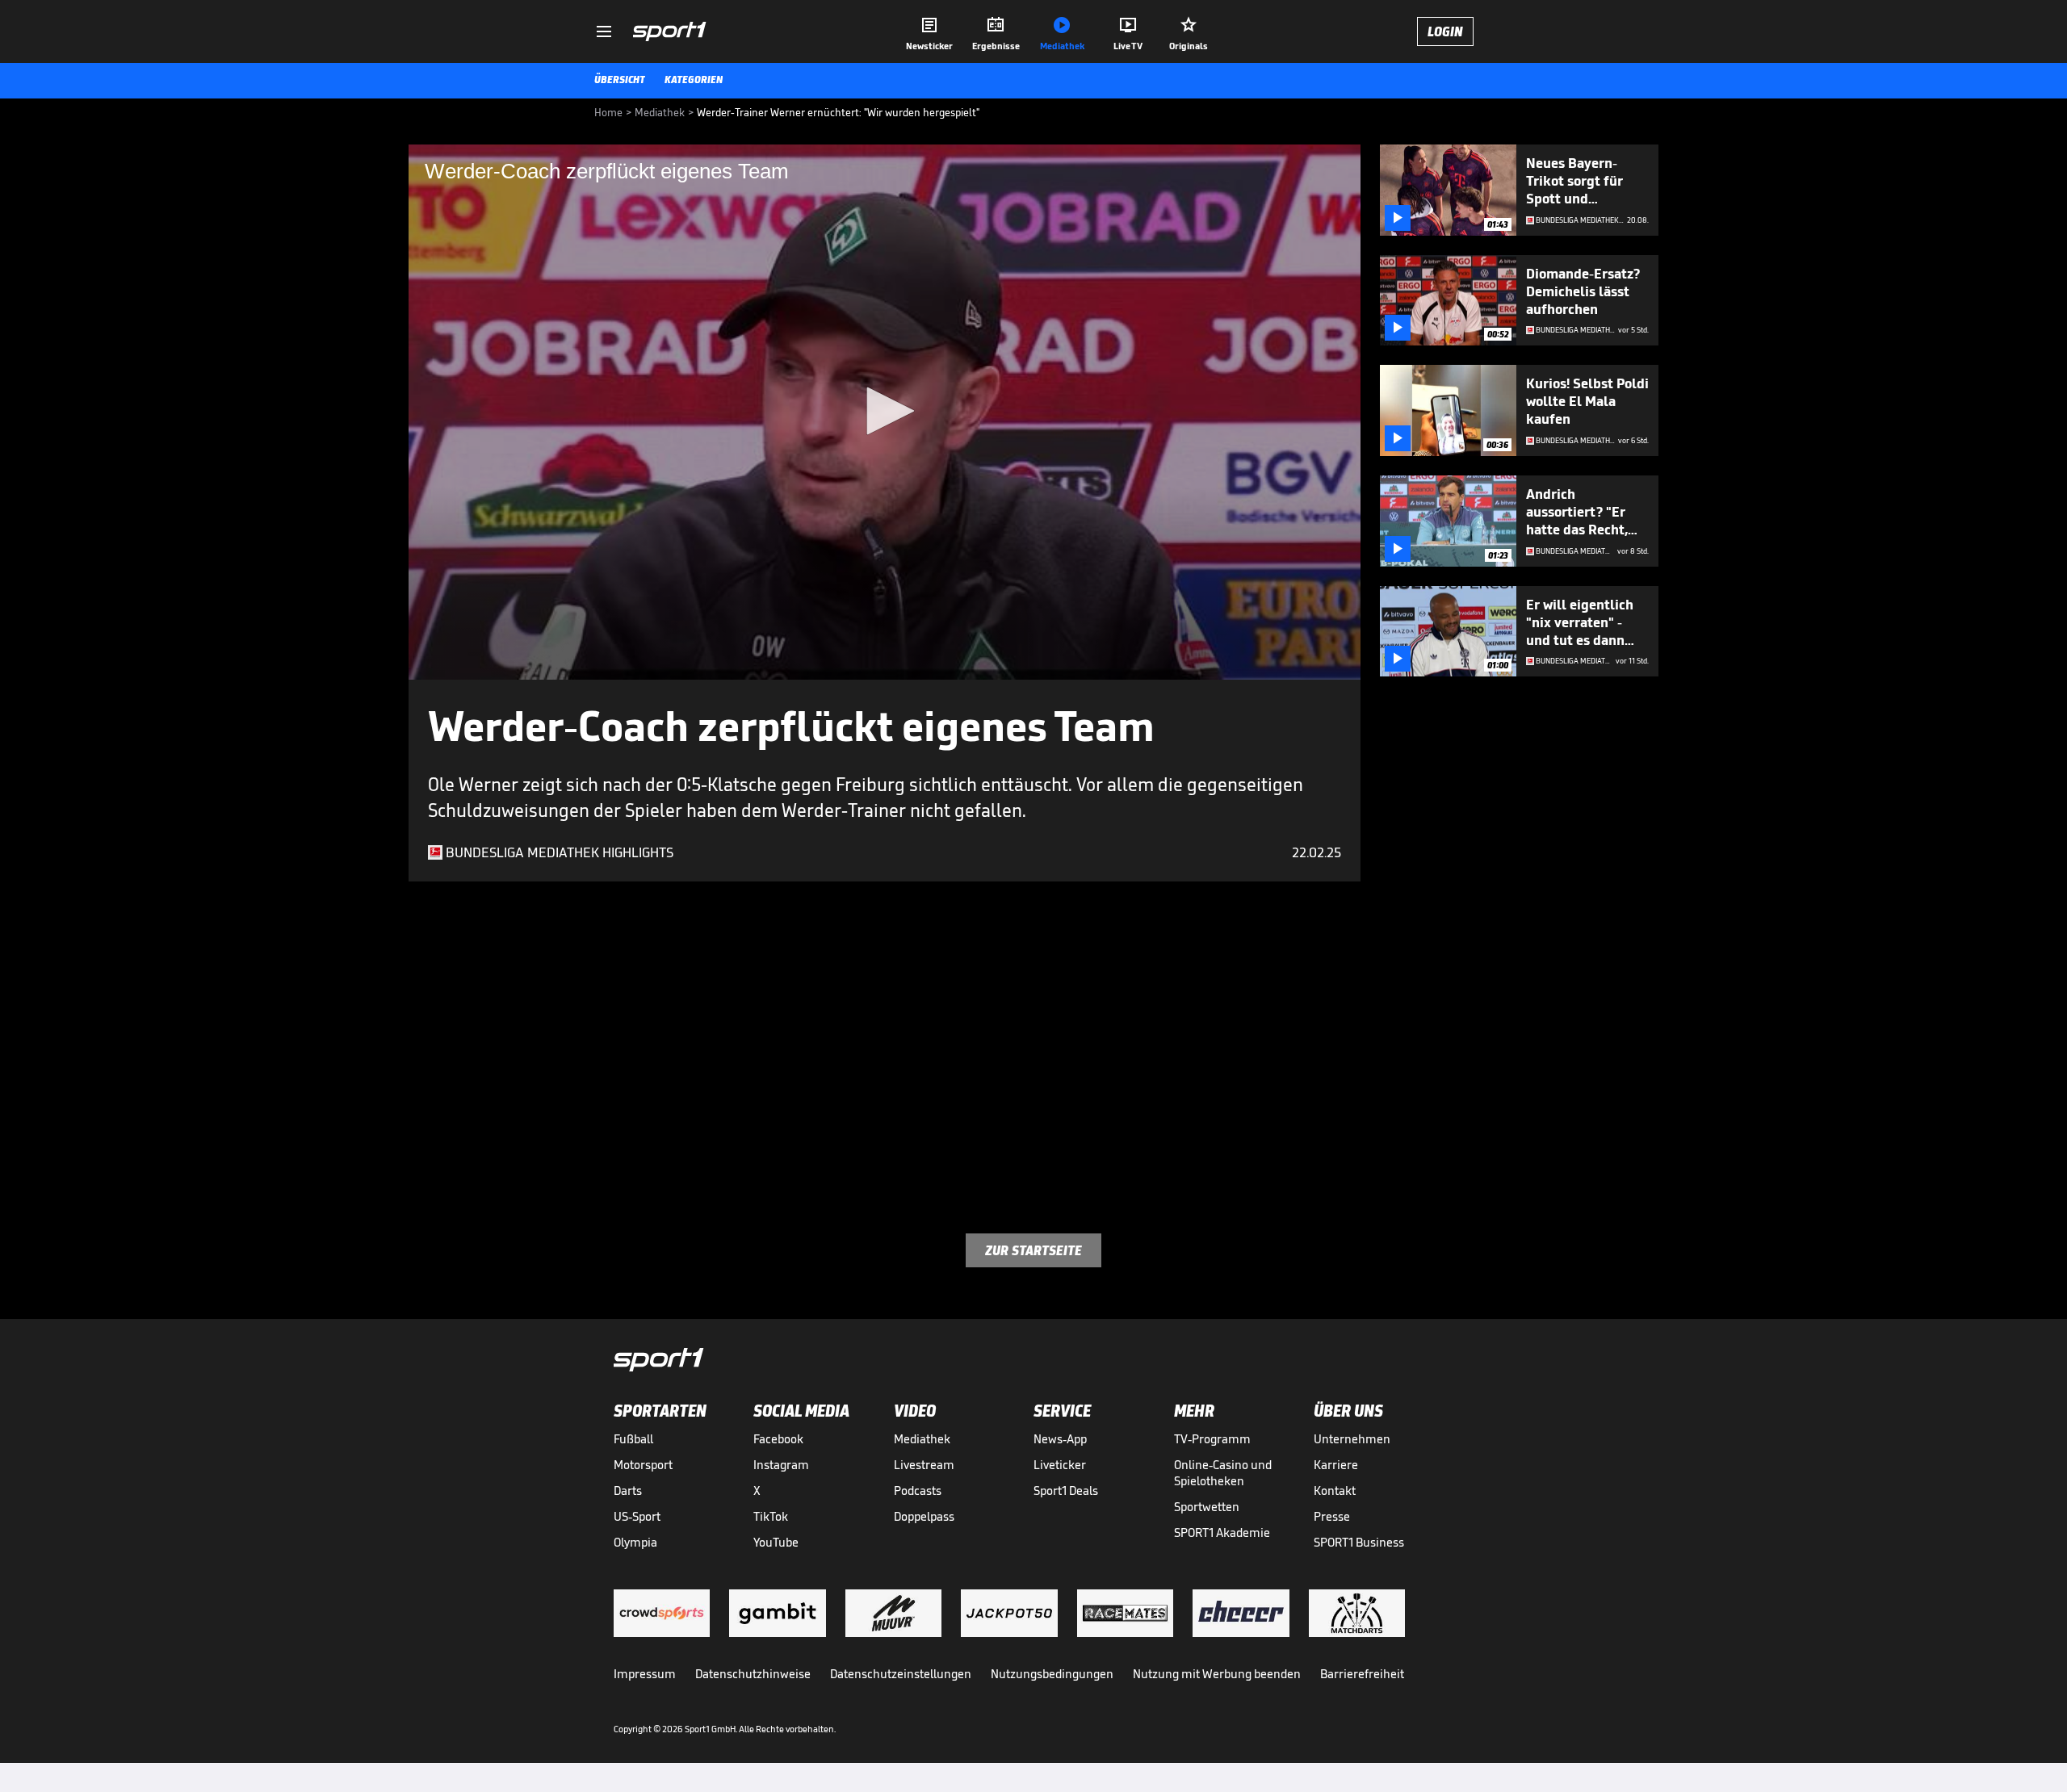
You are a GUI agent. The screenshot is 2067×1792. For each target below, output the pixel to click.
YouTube (776, 1542)
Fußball (633, 1439)
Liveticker (1060, 1465)
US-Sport (637, 1516)
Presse (1332, 1516)
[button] (885, 411)
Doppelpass (924, 1516)
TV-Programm (1212, 1439)
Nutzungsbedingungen (1052, 1674)
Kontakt (1335, 1491)
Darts (628, 1491)
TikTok (771, 1516)
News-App (1060, 1439)
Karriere (1336, 1465)
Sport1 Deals (1066, 1491)
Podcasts (918, 1491)
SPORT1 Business (1359, 1542)
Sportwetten (1207, 1507)
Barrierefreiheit (1362, 1674)
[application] (885, 412)
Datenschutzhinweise (753, 1674)
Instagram (781, 1465)
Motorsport (643, 1465)
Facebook (778, 1439)
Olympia (635, 1542)
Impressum (645, 1674)
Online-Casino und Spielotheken (1223, 1473)
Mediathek (922, 1439)
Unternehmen (1352, 1439)
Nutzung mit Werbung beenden (1217, 1674)
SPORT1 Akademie (1222, 1532)
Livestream (924, 1465)
